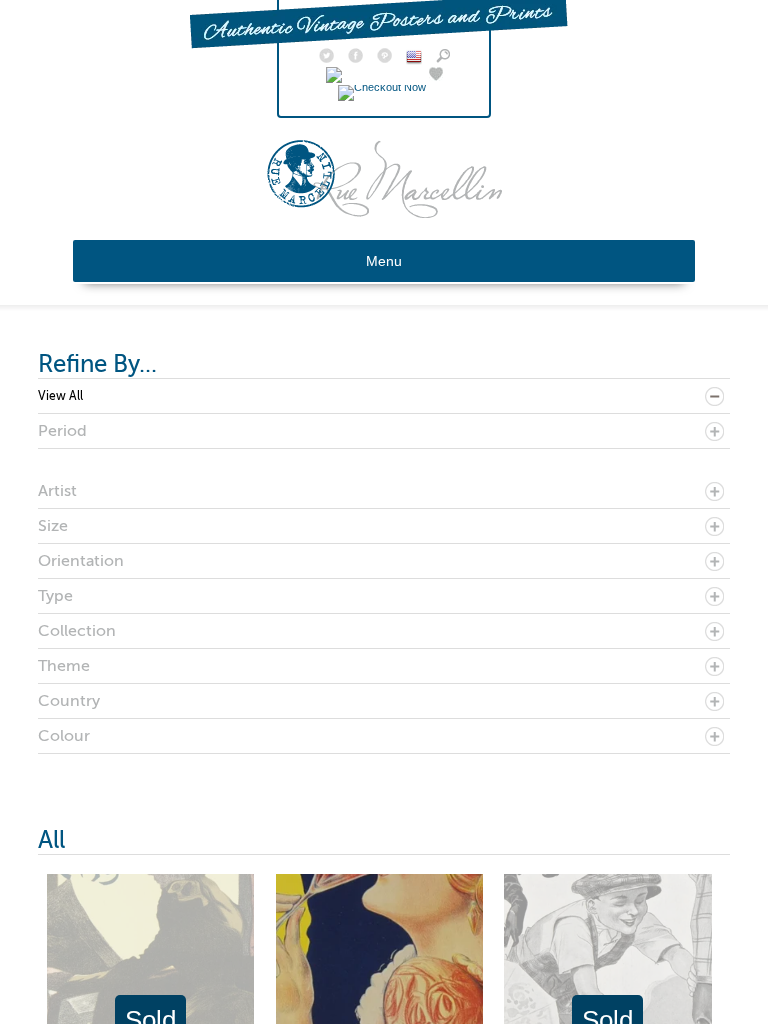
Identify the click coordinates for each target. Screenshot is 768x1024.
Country (69, 701)
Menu (384, 261)
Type (55, 596)
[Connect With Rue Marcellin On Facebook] (355, 58)
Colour (64, 736)
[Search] (443, 58)
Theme (64, 666)
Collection (77, 631)
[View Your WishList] (436, 76)
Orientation (81, 561)
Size (53, 526)
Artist (57, 491)
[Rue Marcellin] (384, 213)
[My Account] (370, 76)
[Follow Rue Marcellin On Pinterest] (384, 58)
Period (62, 431)
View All (60, 396)
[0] (384, 87)
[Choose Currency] (414, 60)
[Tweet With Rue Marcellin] (326, 58)
